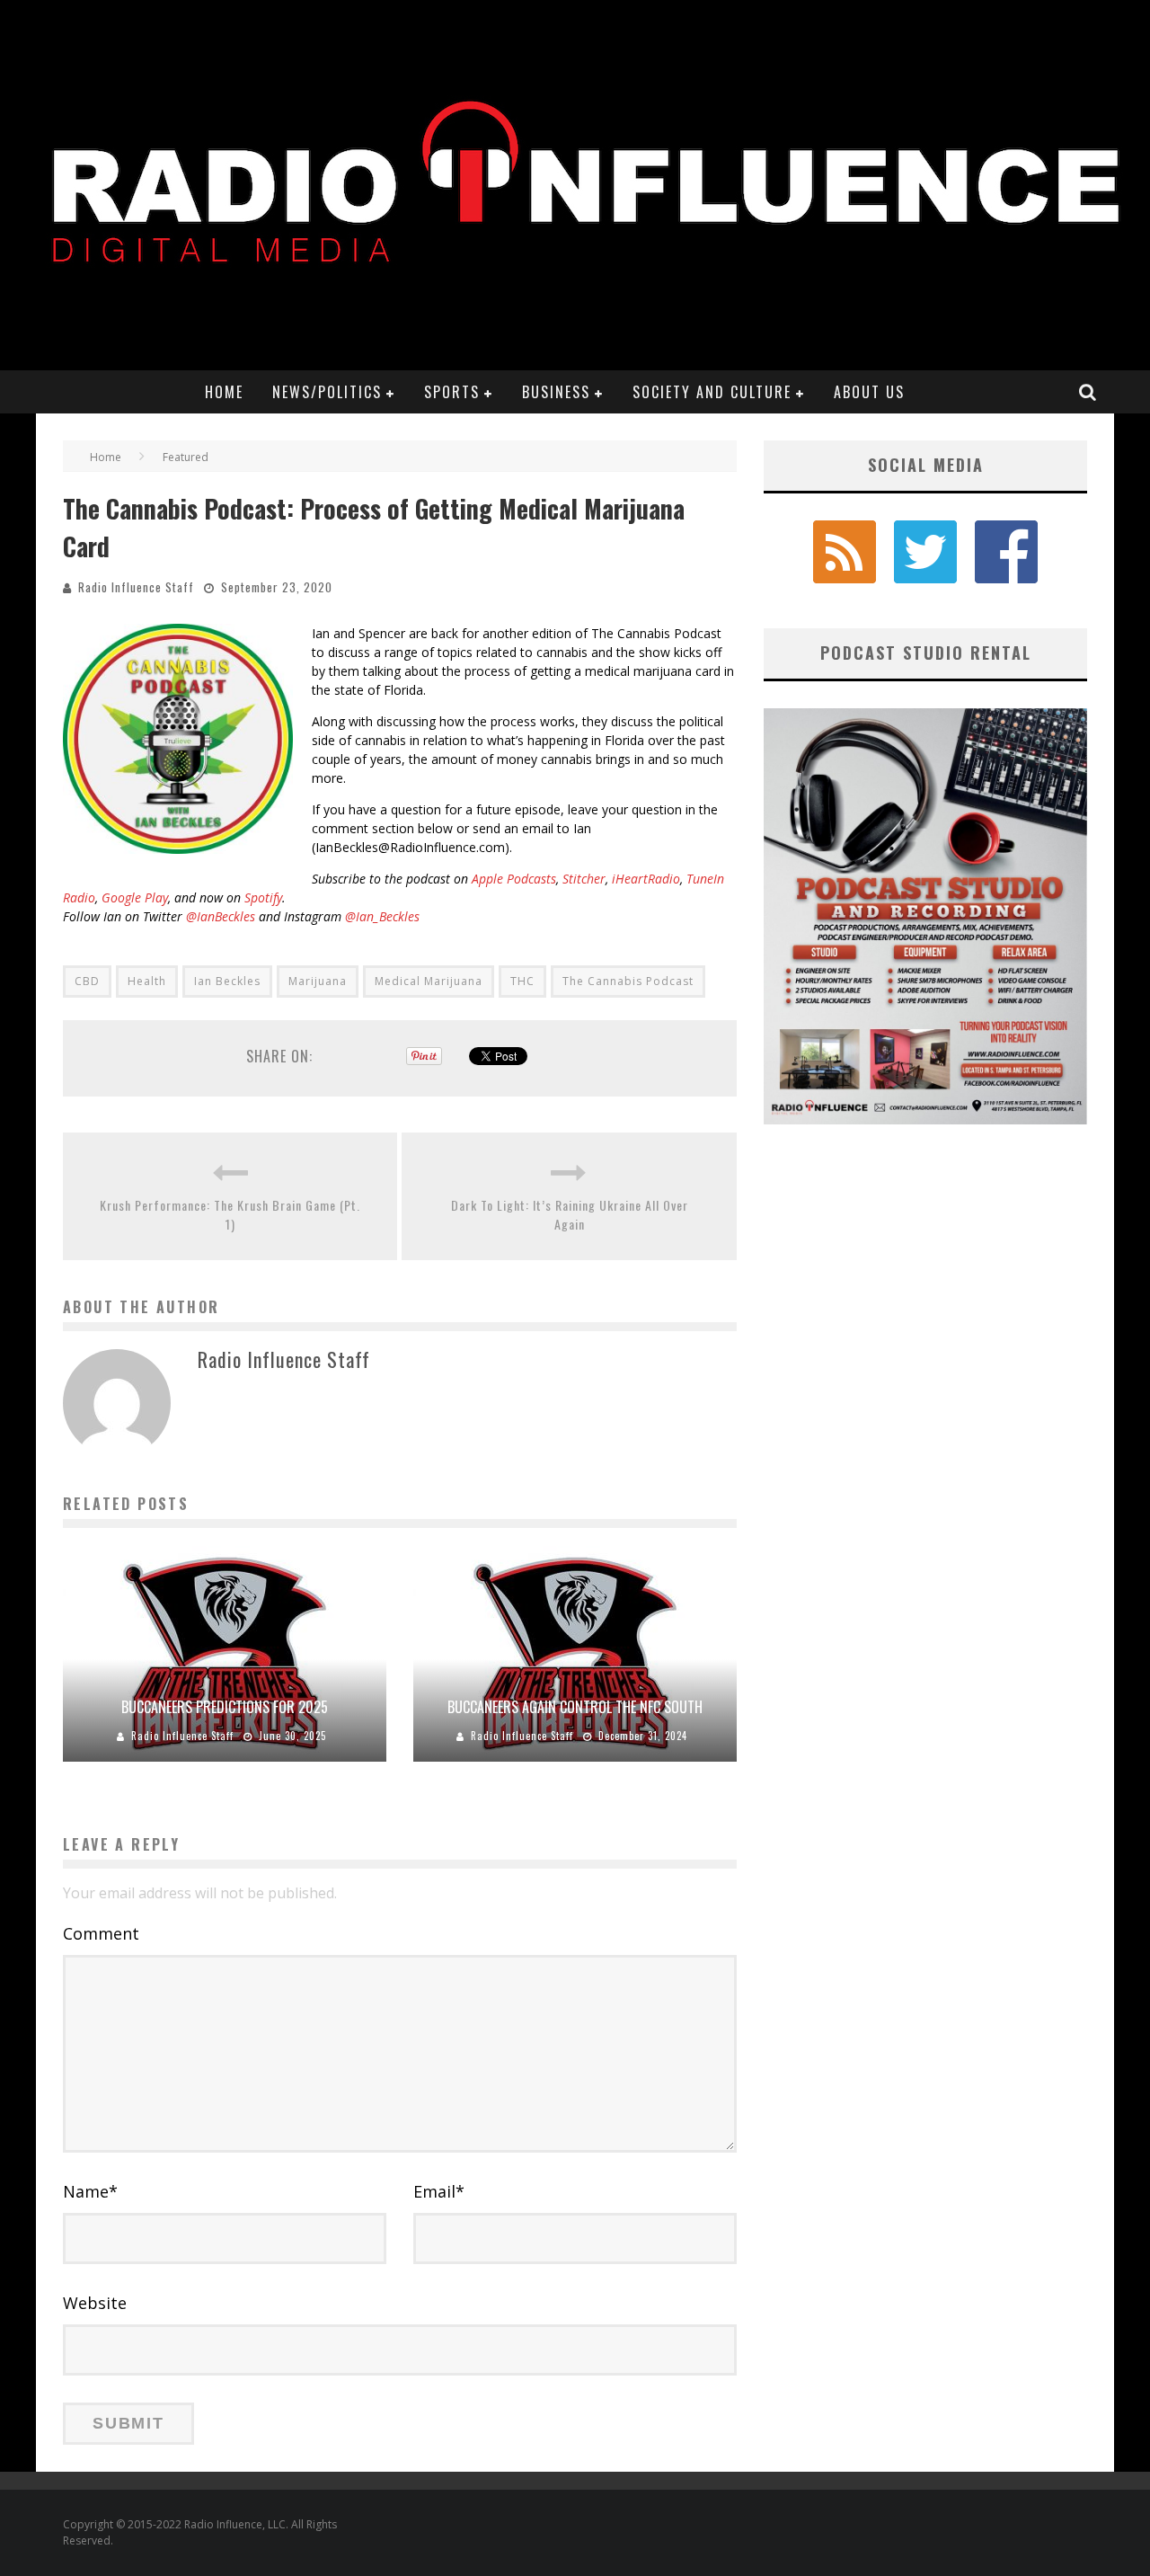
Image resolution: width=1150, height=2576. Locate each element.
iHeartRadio (646, 879)
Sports (452, 392)
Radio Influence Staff (136, 587)
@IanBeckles (221, 916)
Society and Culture (712, 392)
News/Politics (327, 392)
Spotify (263, 897)
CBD (87, 981)
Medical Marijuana (429, 981)
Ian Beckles (227, 981)
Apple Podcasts (514, 879)
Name (90, 2191)
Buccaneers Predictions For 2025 (225, 1707)
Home (224, 392)
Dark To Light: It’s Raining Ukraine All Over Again (570, 1214)
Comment (101, 1933)
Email (439, 2191)
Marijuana (318, 981)
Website (95, 2303)
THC (522, 981)
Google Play (135, 897)
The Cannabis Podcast (628, 981)
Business (556, 392)
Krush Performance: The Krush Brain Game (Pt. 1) (230, 1214)
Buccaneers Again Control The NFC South (575, 1707)
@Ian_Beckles (382, 916)
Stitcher (584, 879)
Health (147, 981)
